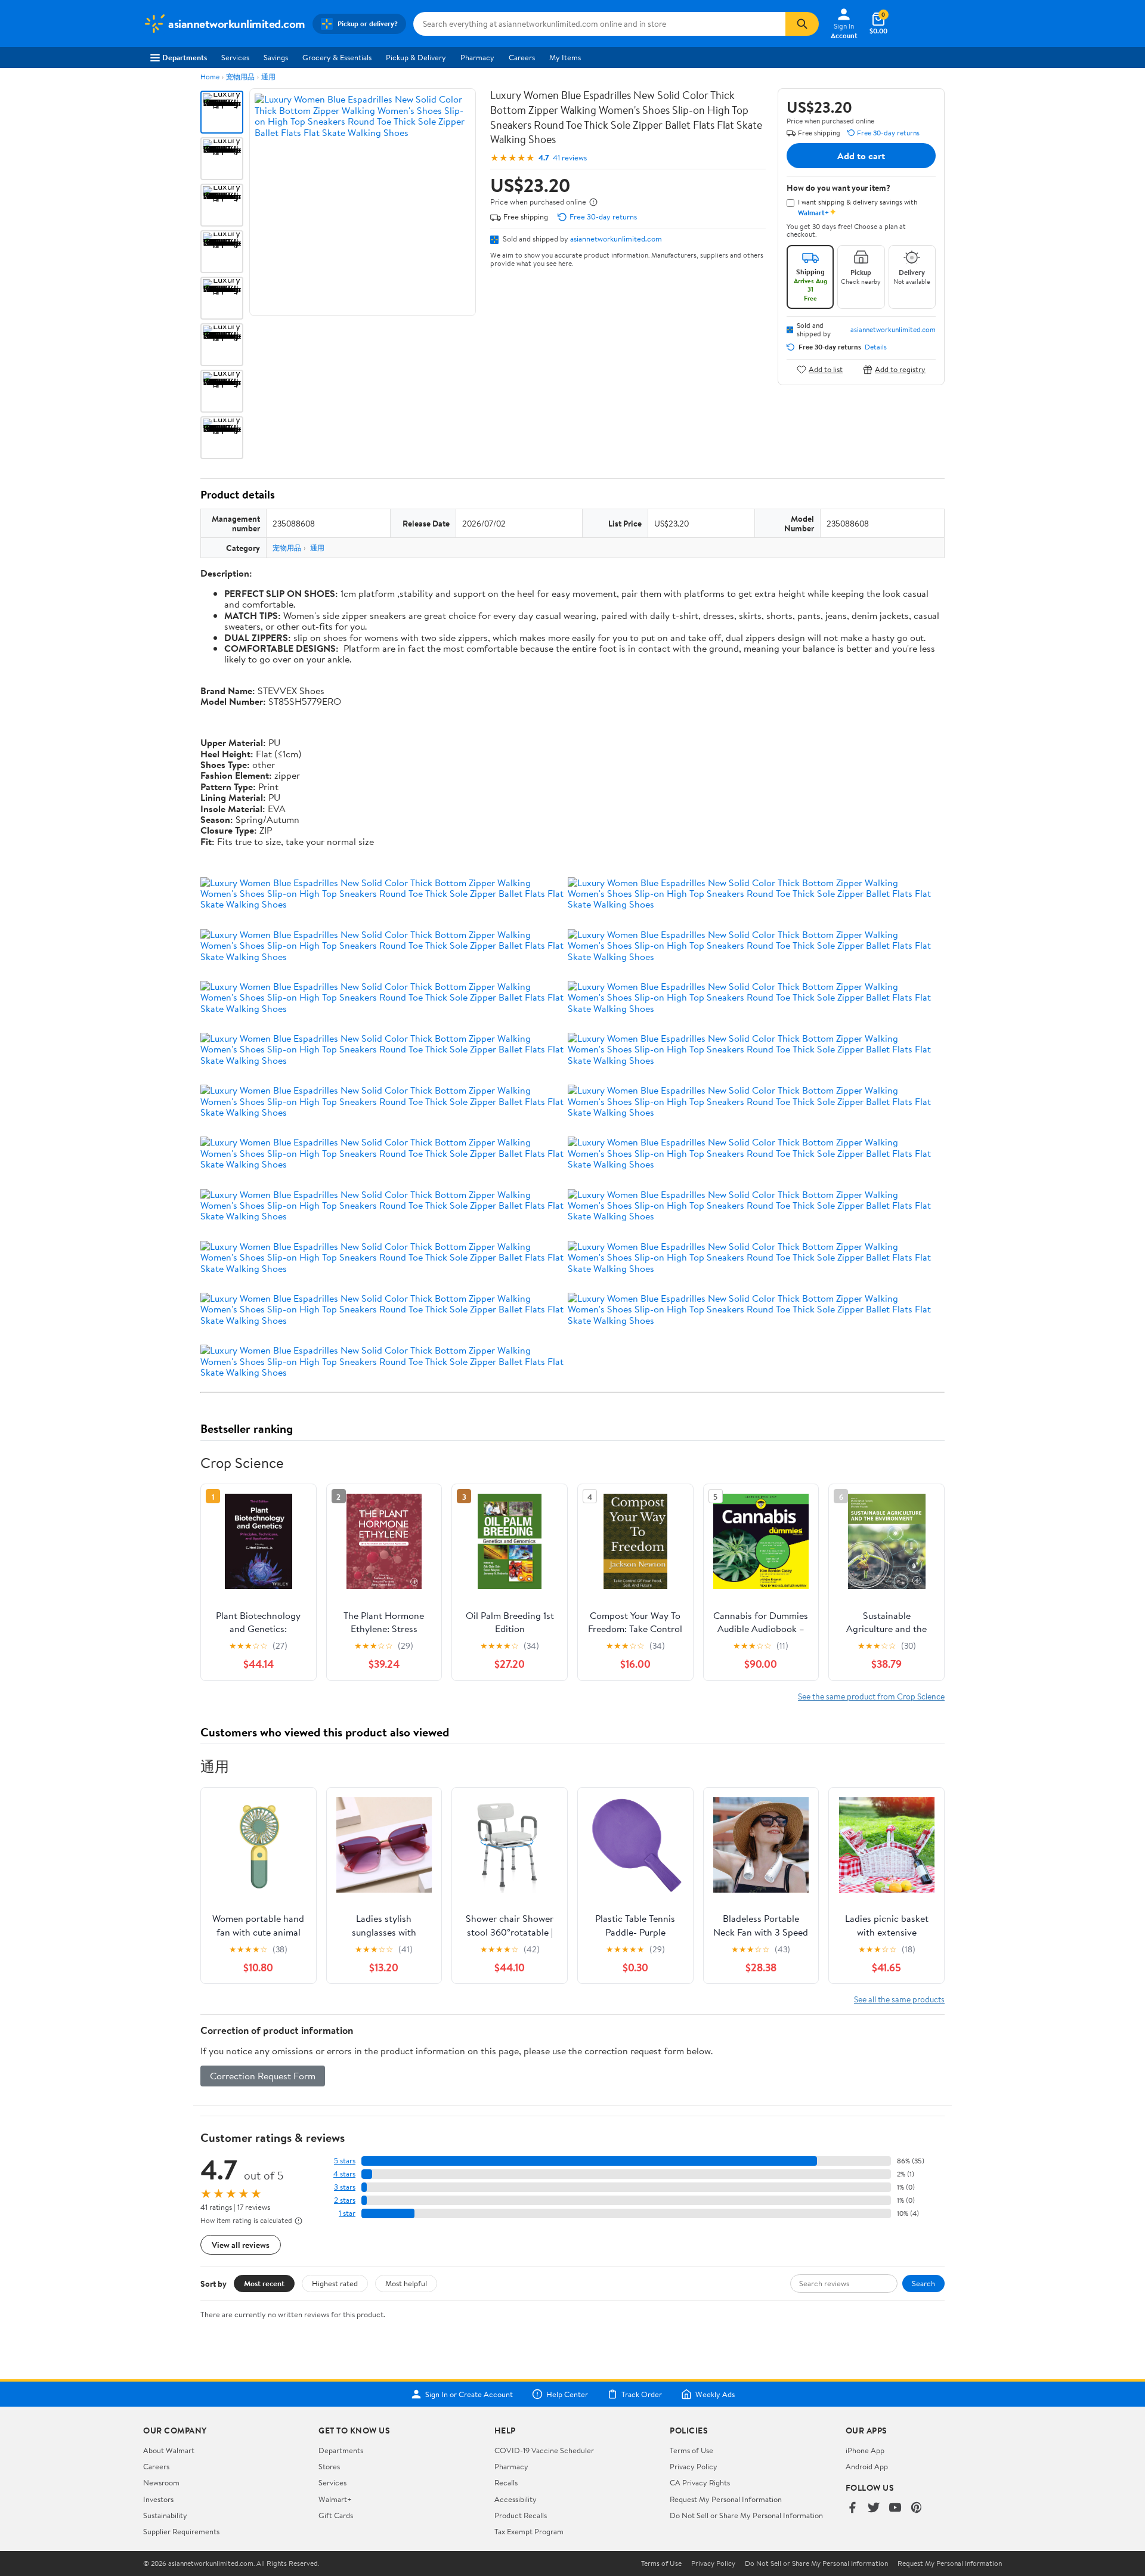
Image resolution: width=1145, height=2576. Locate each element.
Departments (185, 57)
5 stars (345, 2161)
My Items (565, 57)
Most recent (264, 2283)
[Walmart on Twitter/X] (874, 2508)
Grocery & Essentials (337, 57)
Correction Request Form (263, 2076)
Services (235, 57)
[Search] (802, 24)
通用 (268, 77)
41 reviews (570, 158)
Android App (867, 2466)
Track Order (642, 2394)
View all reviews (241, 2245)
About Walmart (169, 2450)
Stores (329, 2466)
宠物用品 (240, 77)
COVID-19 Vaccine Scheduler (544, 2450)
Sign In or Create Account (469, 2394)
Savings (276, 57)
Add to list (826, 369)
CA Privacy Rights (700, 2482)
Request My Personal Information (726, 2499)
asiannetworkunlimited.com (616, 239)
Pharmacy (477, 57)
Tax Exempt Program (529, 2531)
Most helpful (406, 2283)
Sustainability (165, 2515)
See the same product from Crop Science (871, 1696)
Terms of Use (691, 2450)
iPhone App (865, 2450)
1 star (347, 2213)
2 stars (345, 2200)
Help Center (567, 2394)
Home (210, 77)
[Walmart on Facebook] (852, 2508)
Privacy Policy (694, 2466)
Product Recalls (521, 2515)
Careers (522, 57)
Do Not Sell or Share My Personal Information (746, 2515)
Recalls (506, 2482)
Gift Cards (336, 2515)
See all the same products (899, 1999)
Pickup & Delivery (416, 57)
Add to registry (900, 369)
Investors (158, 2499)
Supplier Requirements (181, 2531)
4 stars (344, 2174)
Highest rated (335, 2283)
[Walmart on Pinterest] (917, 2508)
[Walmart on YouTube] (895, 2508)
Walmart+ (335, 2499)
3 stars (345, 2187)
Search (923, 2283)
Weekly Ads (715, 2394)
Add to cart (861, 156)
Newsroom (161, 2482)
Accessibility (516, 2499)
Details (876, 347)
